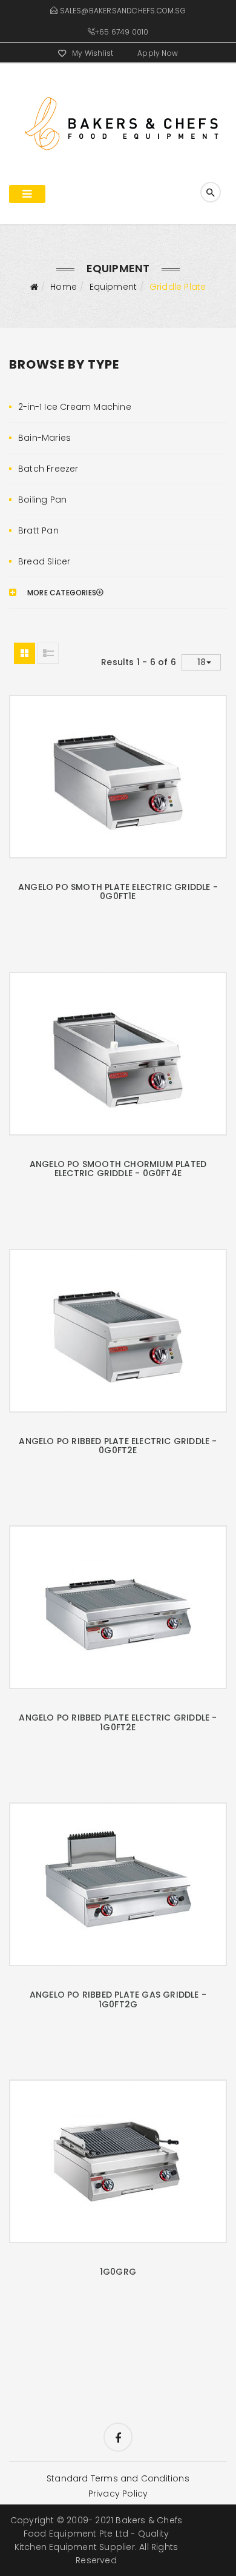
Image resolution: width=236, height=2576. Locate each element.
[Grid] (25, 653)
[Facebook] (118, 2437)
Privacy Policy (118, 2494)
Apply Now (158, 53)
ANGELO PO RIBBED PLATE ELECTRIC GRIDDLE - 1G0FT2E (118, 1722)
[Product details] (133, 772)
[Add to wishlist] (103, 772)
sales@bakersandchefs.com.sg (123, 11)
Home (64, 287)
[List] (48, 653)
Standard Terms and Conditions (118, 2478)
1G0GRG (118, 2272)
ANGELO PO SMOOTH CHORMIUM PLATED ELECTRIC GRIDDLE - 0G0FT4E (118, 1169)
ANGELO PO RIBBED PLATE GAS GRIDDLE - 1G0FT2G (118, 1999)
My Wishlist (93, 53)
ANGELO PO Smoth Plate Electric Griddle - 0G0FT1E (118, 892)
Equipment (113, 287)
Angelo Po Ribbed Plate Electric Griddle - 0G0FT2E (118, 1446)
